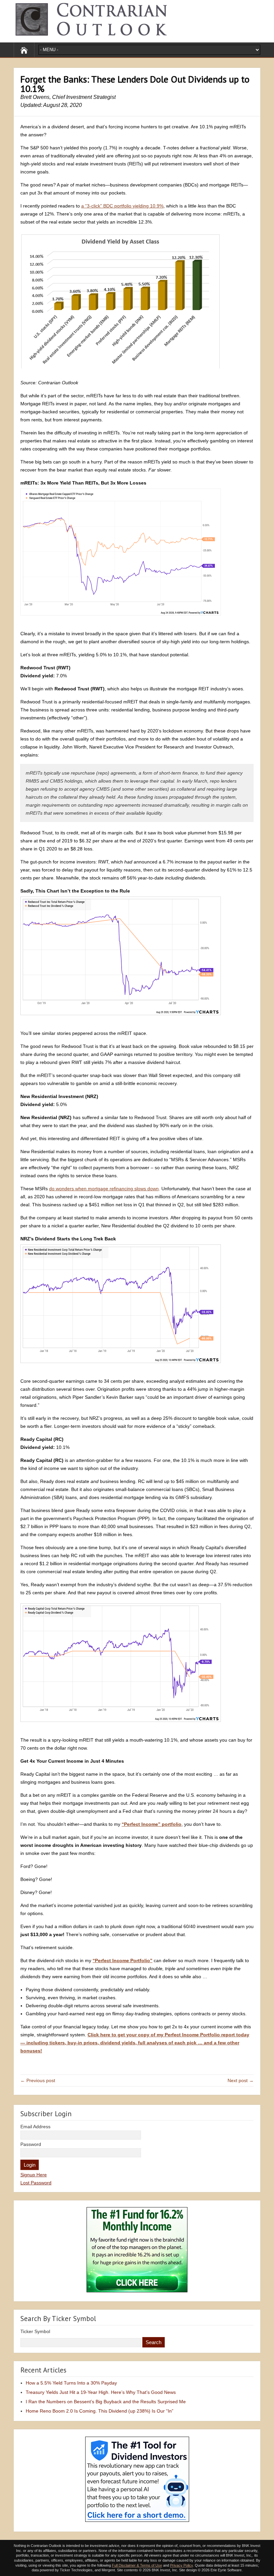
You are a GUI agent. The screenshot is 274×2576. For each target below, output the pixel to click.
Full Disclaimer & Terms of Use (137, 2565)
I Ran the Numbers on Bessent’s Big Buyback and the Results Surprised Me (106, 2402)
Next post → (241, 2080)
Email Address (35, 2127)
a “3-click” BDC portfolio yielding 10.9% (122, 206)
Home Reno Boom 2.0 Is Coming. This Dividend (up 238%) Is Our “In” (100, 2411)
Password (31, 2144)
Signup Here (34, 2175)
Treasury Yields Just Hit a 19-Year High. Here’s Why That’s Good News (101, 2392)
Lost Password (36, 2183)
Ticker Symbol (35, 2331)
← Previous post (38, 2080)
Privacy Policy (181, 2565)
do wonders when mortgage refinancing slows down (104, 1189)
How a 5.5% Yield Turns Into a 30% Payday (71, 2383)
